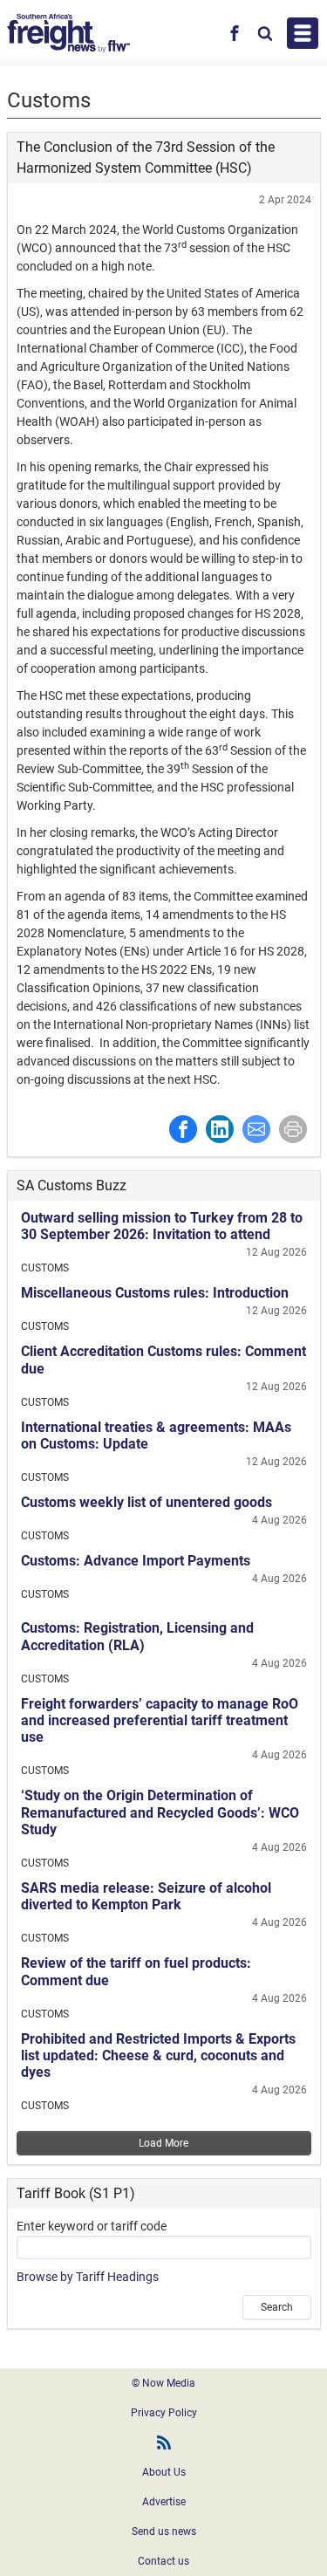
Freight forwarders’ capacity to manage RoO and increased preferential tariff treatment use (160, 1720)
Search (277, 2307)
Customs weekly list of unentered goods (146, 1502)
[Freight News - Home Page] (68, 33)
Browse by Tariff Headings (88, 2277)
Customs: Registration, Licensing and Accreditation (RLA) (137, 1636)
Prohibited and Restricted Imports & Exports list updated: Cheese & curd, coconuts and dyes (158, 2055)
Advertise (164, 2502)
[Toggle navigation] (303, 33)
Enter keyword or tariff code (92, 2226)
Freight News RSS (164, 2442)
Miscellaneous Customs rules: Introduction (155, 1293)
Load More (163, 2143)
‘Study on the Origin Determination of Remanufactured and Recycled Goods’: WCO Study (160, 1812)
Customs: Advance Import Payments (136, 1561)
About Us (164, 2472)
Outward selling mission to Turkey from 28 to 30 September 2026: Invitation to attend (162, 1226)
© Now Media (163, 2383)
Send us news (164, 2531)
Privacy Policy (164, 2413)
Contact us (163, 2561)
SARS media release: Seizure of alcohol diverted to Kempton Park (146, 1896)
